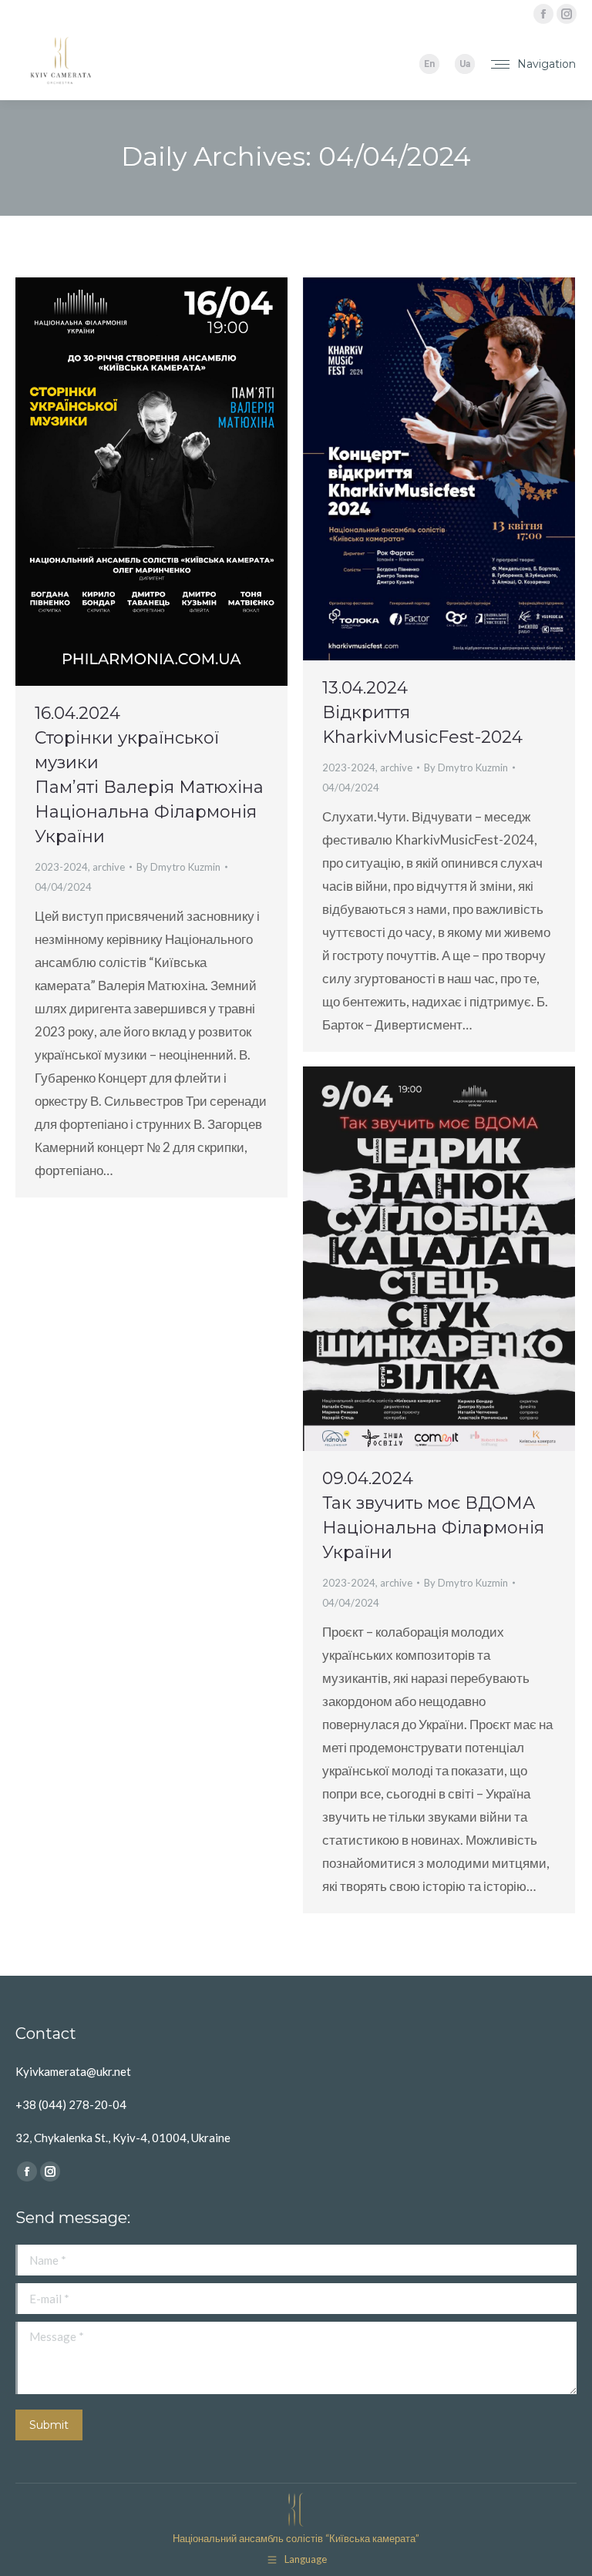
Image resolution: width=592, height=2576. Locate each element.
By (178, 867)
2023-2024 (61, 867)
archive (109, 867)
